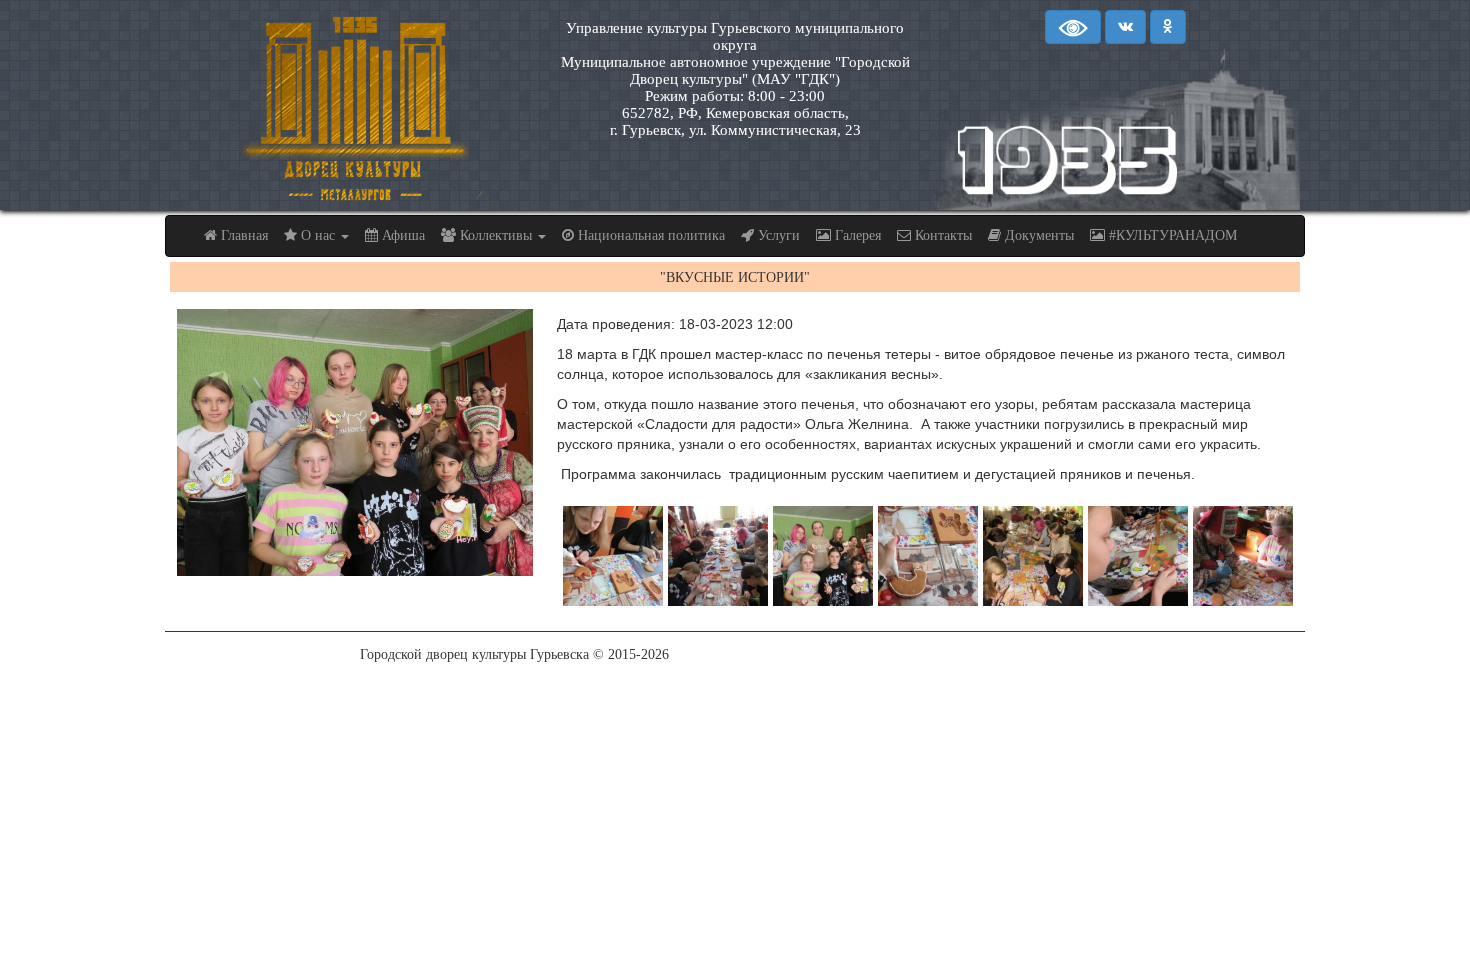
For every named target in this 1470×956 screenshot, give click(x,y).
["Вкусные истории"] (355, 442)
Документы (1037, 235)
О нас (318, 235)
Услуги (777, 235)
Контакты (941, 235)
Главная (242, 235)
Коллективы (496, 235)
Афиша (401, 235)
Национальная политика (649, 235)
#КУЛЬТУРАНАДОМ (1171, 235)
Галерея (856, 235)
